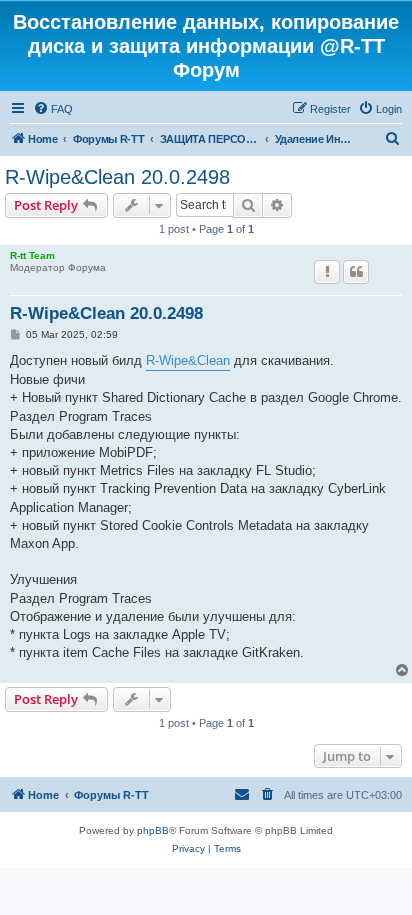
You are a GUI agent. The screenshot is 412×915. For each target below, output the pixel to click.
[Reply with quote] (356, 272)
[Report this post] (327, 272)
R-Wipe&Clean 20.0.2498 (117, 177)
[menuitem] (53, 109)
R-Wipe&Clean (188, 360)
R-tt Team (32, 255)
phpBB (153, 830)
